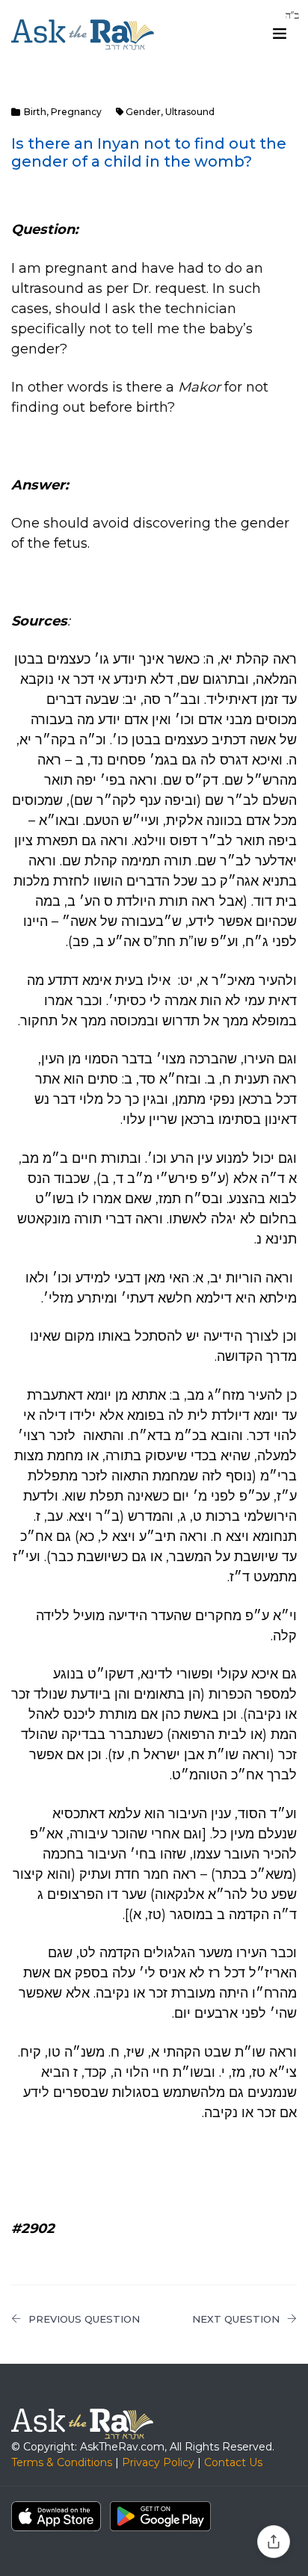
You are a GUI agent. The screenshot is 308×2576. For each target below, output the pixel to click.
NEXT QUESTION (236, 2319)
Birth (35, 112)
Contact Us (233, 2462)
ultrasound (190, 112)
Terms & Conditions (62, 2462)
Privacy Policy (158, 2462)
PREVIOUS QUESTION (84, 2319)
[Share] (274, 2542)
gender (143, 112)
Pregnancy (76, 112)
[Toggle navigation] (280, 34)
